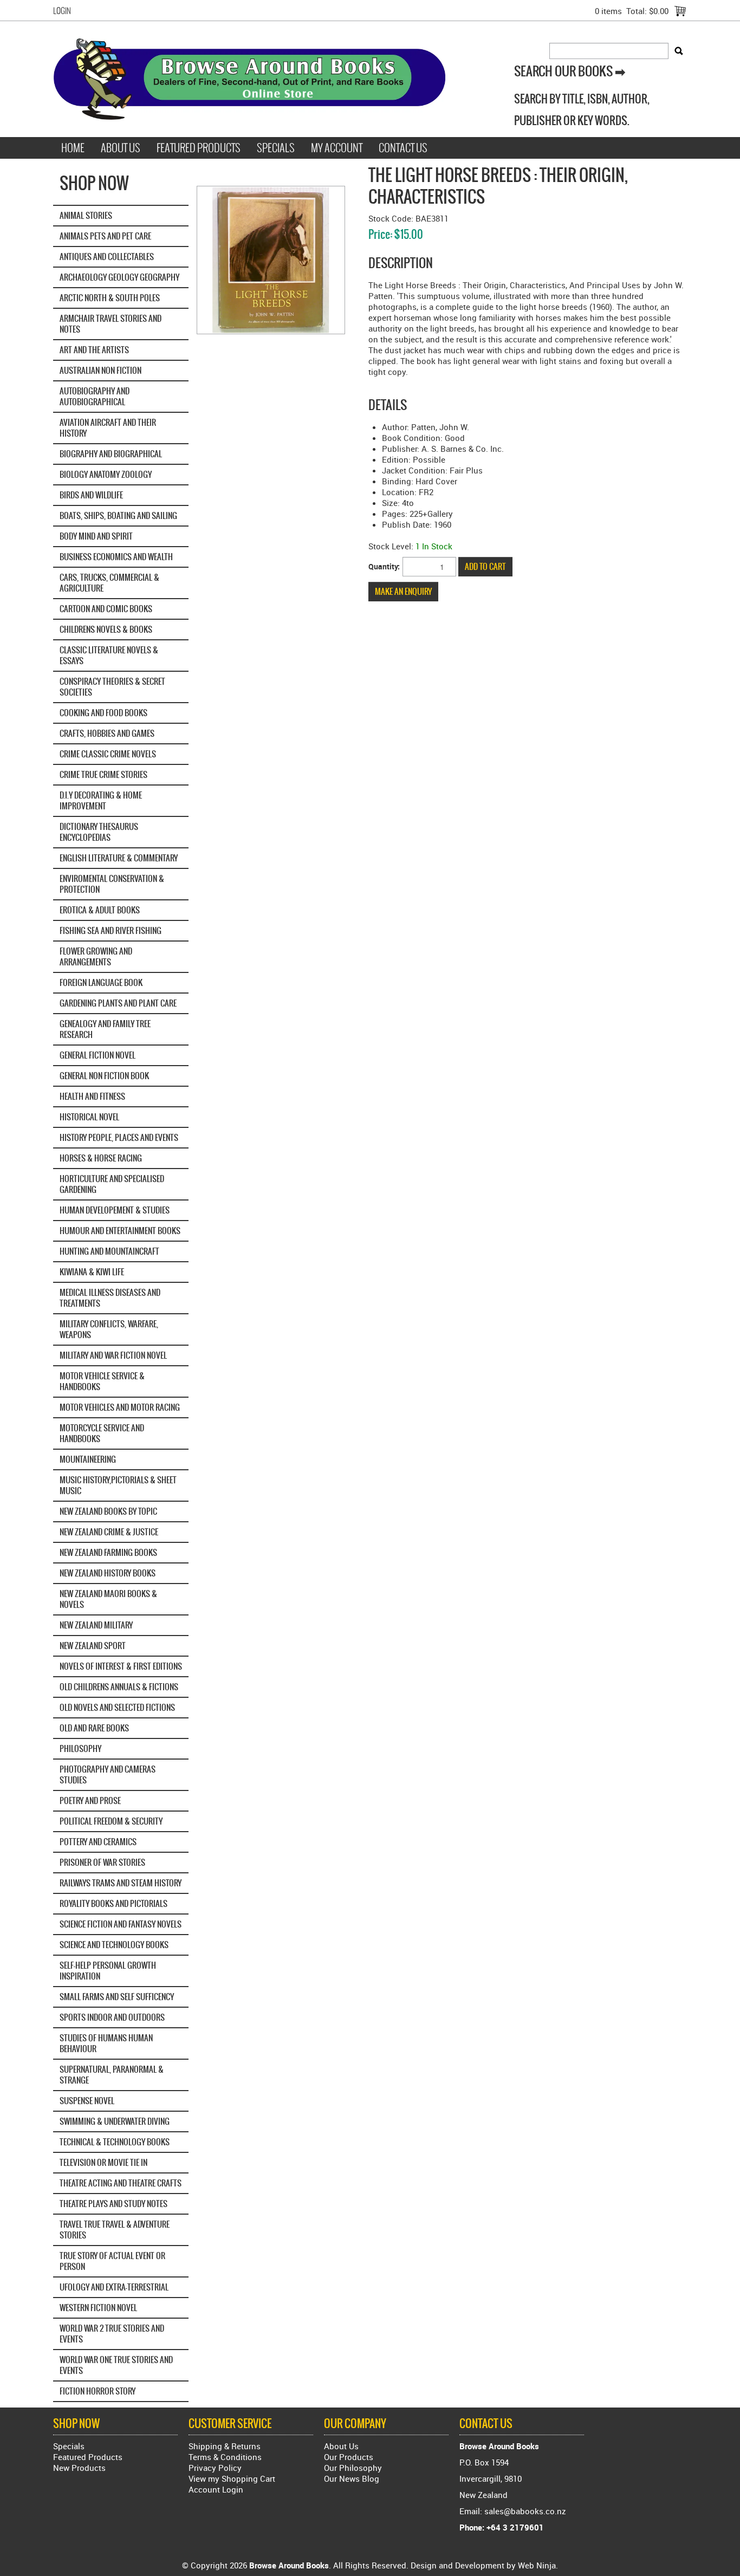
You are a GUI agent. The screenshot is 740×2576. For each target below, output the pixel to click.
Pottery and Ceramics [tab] (98, 1842)
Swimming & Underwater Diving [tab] (115, 2121)
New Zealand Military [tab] (96, 1625)
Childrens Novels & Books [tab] (106, 629)
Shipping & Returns (225, 2446)
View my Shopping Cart (232, 2478)
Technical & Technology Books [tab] (115, 2142)
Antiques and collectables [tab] (107, 257)
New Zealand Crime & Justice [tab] (109, 1532)
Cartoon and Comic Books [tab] (106, 609)
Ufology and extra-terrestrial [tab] (114, 2287)
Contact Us (403, 148)
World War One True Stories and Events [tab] (116, 2365)
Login (62, 11)
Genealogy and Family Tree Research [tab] (105, 1029)
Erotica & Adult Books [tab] (100, 910)
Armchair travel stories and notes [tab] (111, 324)
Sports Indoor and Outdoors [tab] (112, 2017)
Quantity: (384, 566)
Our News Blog (352, 2478)
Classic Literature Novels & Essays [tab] (109, 655)
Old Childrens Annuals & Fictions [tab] (119, 1687)
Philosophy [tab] (80, 1748)
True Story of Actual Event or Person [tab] (112, 2261)
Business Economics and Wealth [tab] (116, 557)
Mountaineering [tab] (88, 1459)
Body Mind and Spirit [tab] (96, 536)
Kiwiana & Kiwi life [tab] (92, 1272)
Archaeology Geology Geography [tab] (119, 277)
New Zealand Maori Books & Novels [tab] (108, 1599)
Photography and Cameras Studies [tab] (108, 1774)
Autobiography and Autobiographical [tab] (95, 396)
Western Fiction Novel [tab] (98, 2308)
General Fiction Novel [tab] (98, 1055)
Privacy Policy (215, 2468)
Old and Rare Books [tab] (94, 1728)
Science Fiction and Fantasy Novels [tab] (121, 1924)
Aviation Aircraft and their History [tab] (108, 428)
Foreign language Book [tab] (101, 982)
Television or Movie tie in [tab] (103, 2162)
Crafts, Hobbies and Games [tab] (107, 733)
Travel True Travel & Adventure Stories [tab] (115, 2230)
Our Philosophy (353, 2468)
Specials (276, 148)
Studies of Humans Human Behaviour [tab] (106, 2043)
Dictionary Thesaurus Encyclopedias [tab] (99, 832)
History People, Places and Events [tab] (119, 1137)
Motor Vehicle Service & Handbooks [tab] (102, 1381)
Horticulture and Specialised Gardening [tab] (112, 1184)
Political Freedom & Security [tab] (111, 1821)
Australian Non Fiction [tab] (100, 370)
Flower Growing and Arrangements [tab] (96, 956)
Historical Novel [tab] (89, 1117)
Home (73, 148)
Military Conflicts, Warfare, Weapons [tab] (109, 1329)
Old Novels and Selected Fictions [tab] (117, 1707)
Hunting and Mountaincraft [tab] (109, 1251)
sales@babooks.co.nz (525, 2511)
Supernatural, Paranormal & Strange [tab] (112, 2075)
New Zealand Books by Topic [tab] (108, 1511)
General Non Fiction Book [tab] (104, 1076)
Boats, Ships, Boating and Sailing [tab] (118, 515)
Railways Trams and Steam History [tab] (121, 1883)
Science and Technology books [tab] (114, 1945)
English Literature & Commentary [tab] (119, 858)
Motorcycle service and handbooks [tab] (102, 1433)
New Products (79, 2468)
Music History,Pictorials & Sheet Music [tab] (118, 1485)
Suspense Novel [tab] (87, 2101)
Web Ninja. (538, 2565)
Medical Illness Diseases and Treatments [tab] (110, 1298)
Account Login (216, 2489)
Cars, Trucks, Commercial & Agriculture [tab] (109, 583)
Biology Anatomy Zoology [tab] (106, 474)
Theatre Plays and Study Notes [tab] (113, 2204)
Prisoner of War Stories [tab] (102, 1862)
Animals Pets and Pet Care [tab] (105, 236)
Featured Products (199, 148)
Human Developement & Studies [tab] (115, 1210)
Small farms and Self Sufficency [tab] (117, 1997)
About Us (121, 148)
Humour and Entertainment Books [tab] (120, 1231)
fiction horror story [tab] (98, 2391)
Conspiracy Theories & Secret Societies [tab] (112, 687)
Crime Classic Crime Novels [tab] (108, 754)
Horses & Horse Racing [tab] (101, 1158)
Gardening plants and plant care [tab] (118, 1003)
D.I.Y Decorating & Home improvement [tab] (101, 800)
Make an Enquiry (403, 591)
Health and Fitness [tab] (92, 1096)
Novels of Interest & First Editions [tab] (121, 1666)
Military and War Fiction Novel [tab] (113, 1355)
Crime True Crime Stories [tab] (103, 774)
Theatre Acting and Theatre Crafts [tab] (121, 2183)
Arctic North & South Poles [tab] (110, 298)
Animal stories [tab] (86, 215)
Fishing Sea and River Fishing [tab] (111, 930)
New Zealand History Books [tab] (108, 1573)
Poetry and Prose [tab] (90, 1800)
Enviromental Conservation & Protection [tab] (112, 884)
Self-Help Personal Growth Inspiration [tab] (108, 1971)
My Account (337, 148)
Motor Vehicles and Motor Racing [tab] (120, 1407)
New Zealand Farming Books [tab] (108, 1552)
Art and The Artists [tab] (94, 350)
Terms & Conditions (225, 2457)
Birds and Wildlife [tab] (91, 495)
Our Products (349, 2457)
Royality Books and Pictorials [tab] (113, 1903)
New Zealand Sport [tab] (93, 1646)
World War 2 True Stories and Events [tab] (112, 2334)
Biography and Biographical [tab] (111, 454)
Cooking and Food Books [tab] (103, 713)
